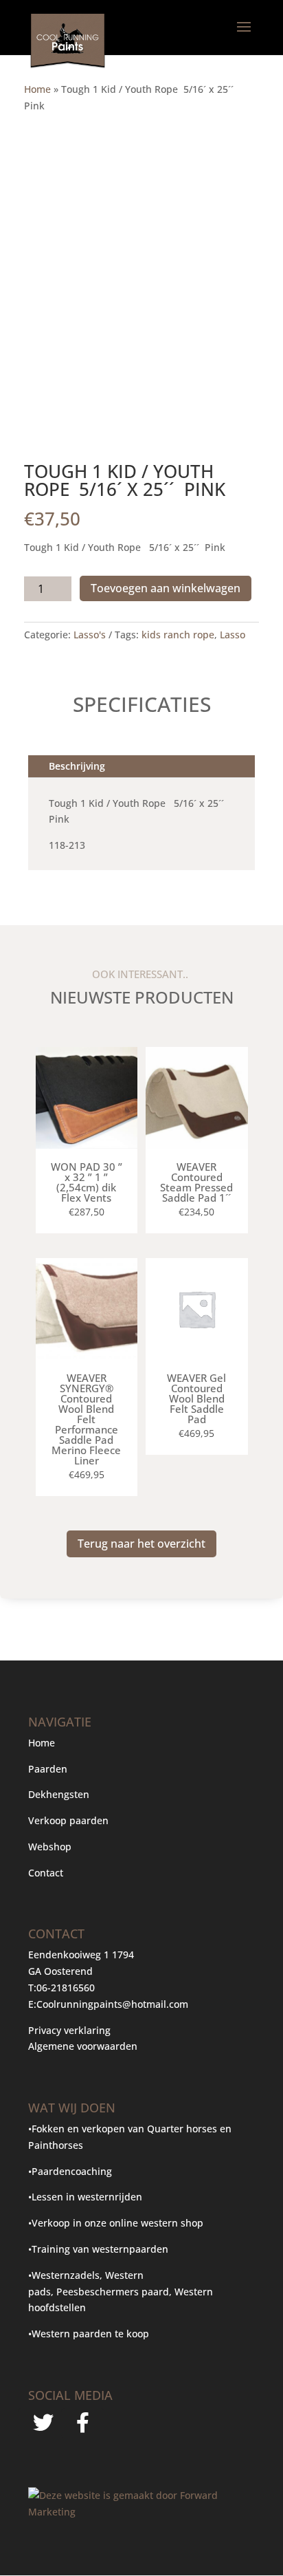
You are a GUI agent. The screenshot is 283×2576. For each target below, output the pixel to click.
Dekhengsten (59, 1794)
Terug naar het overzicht (141, 1544)
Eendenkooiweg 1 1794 (81, 1955)
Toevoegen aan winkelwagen (166, 588)
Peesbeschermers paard (113, 2292)
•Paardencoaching (70, 2171)
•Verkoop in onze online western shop (116, 2223)
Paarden (48, 1769)
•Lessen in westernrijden (85, 2197)
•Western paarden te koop (89, 2334)
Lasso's (90, 635)
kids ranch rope (178, 635)
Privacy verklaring (69, 2030)
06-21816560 (66, 1988)
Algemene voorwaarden (83, 2046)
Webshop (51, 1847)
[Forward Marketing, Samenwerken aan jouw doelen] (141, 2512)
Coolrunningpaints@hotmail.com (112, 2004)
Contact (46, 1873)
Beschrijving (77, 766)
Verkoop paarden (68, 1820)
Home (37, 89)
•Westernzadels (64, 2275)
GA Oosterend (60, 1971)
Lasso (233, 635)
